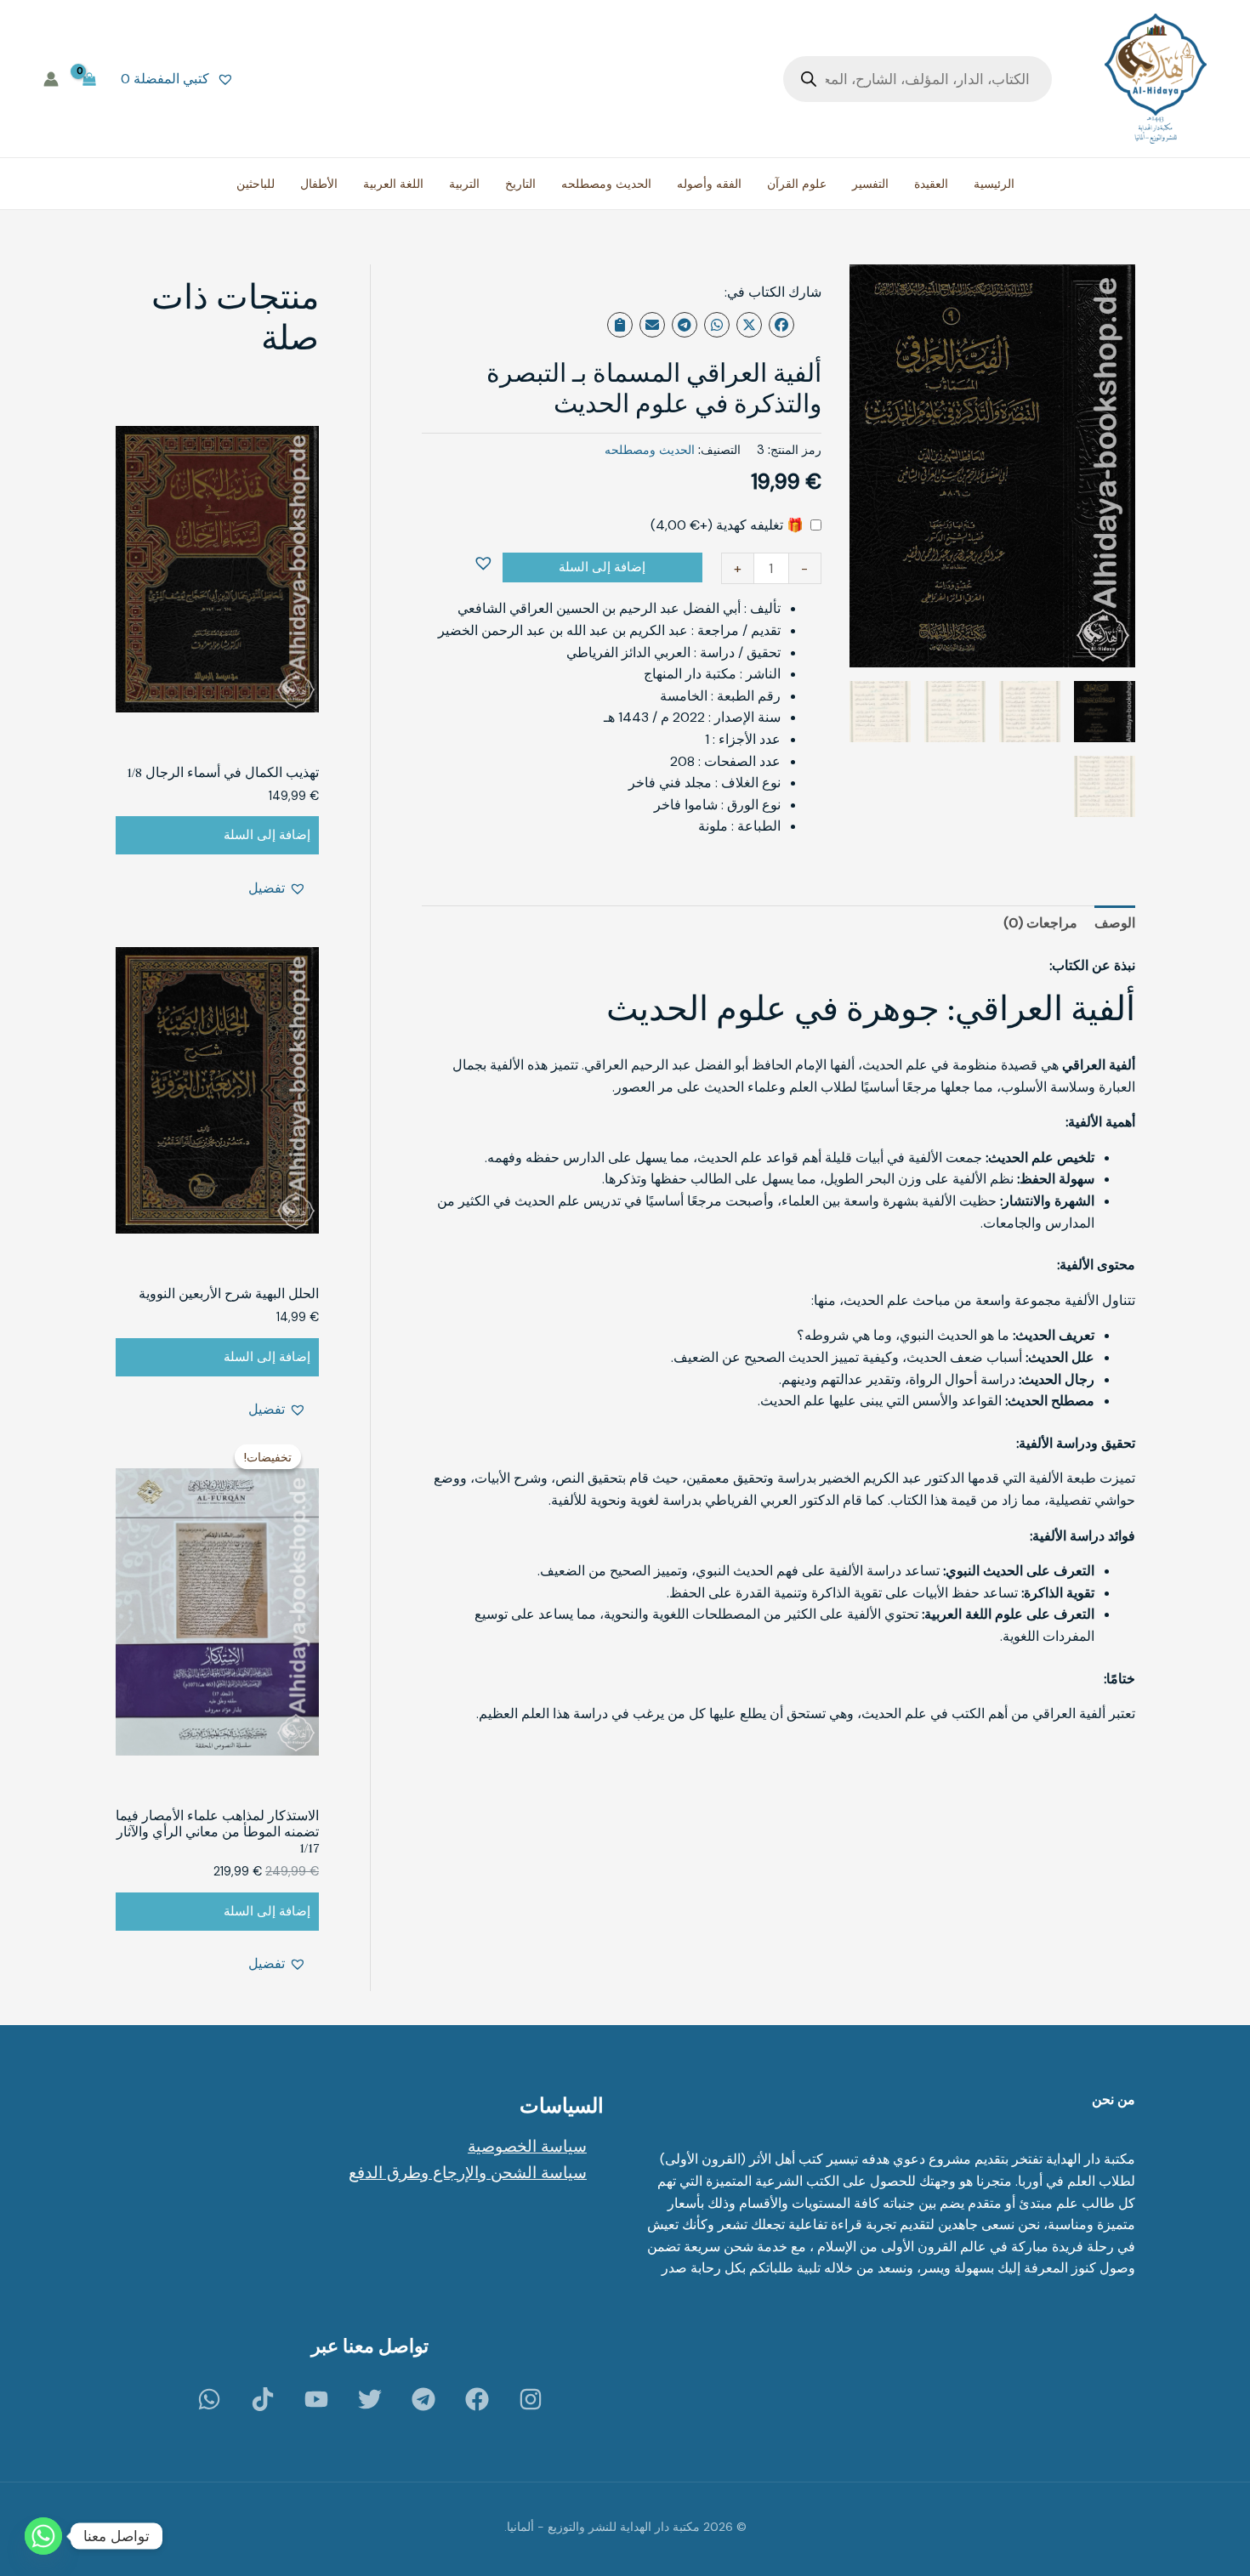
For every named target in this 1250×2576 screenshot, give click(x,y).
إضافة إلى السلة (602, 567)
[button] (486, 565)
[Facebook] (477, 2399)
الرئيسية (994, 184)
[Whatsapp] (43, 2536)
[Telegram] (423, 2399)
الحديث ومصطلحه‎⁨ (650, 450)
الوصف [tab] (1115, 923)
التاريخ (520, 184)
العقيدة (931, 184)
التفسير (870, 184)
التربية (464, 184)
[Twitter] (370, 2399)
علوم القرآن (797, 184)
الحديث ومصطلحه (606, 184)
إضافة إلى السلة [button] (267, 835)
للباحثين (256, 184)
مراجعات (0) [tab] (1040, 923)
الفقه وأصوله (709, 184)
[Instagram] (531, 2399)
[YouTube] (316, 2399)
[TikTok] (263, 2399)
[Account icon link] (51, 79)
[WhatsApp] (209, 2399)
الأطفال (319, 184)
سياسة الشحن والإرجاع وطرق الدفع (468, 2173)
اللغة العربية (393, 184)
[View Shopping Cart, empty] (90, 79)
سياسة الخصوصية (527, 2146)
